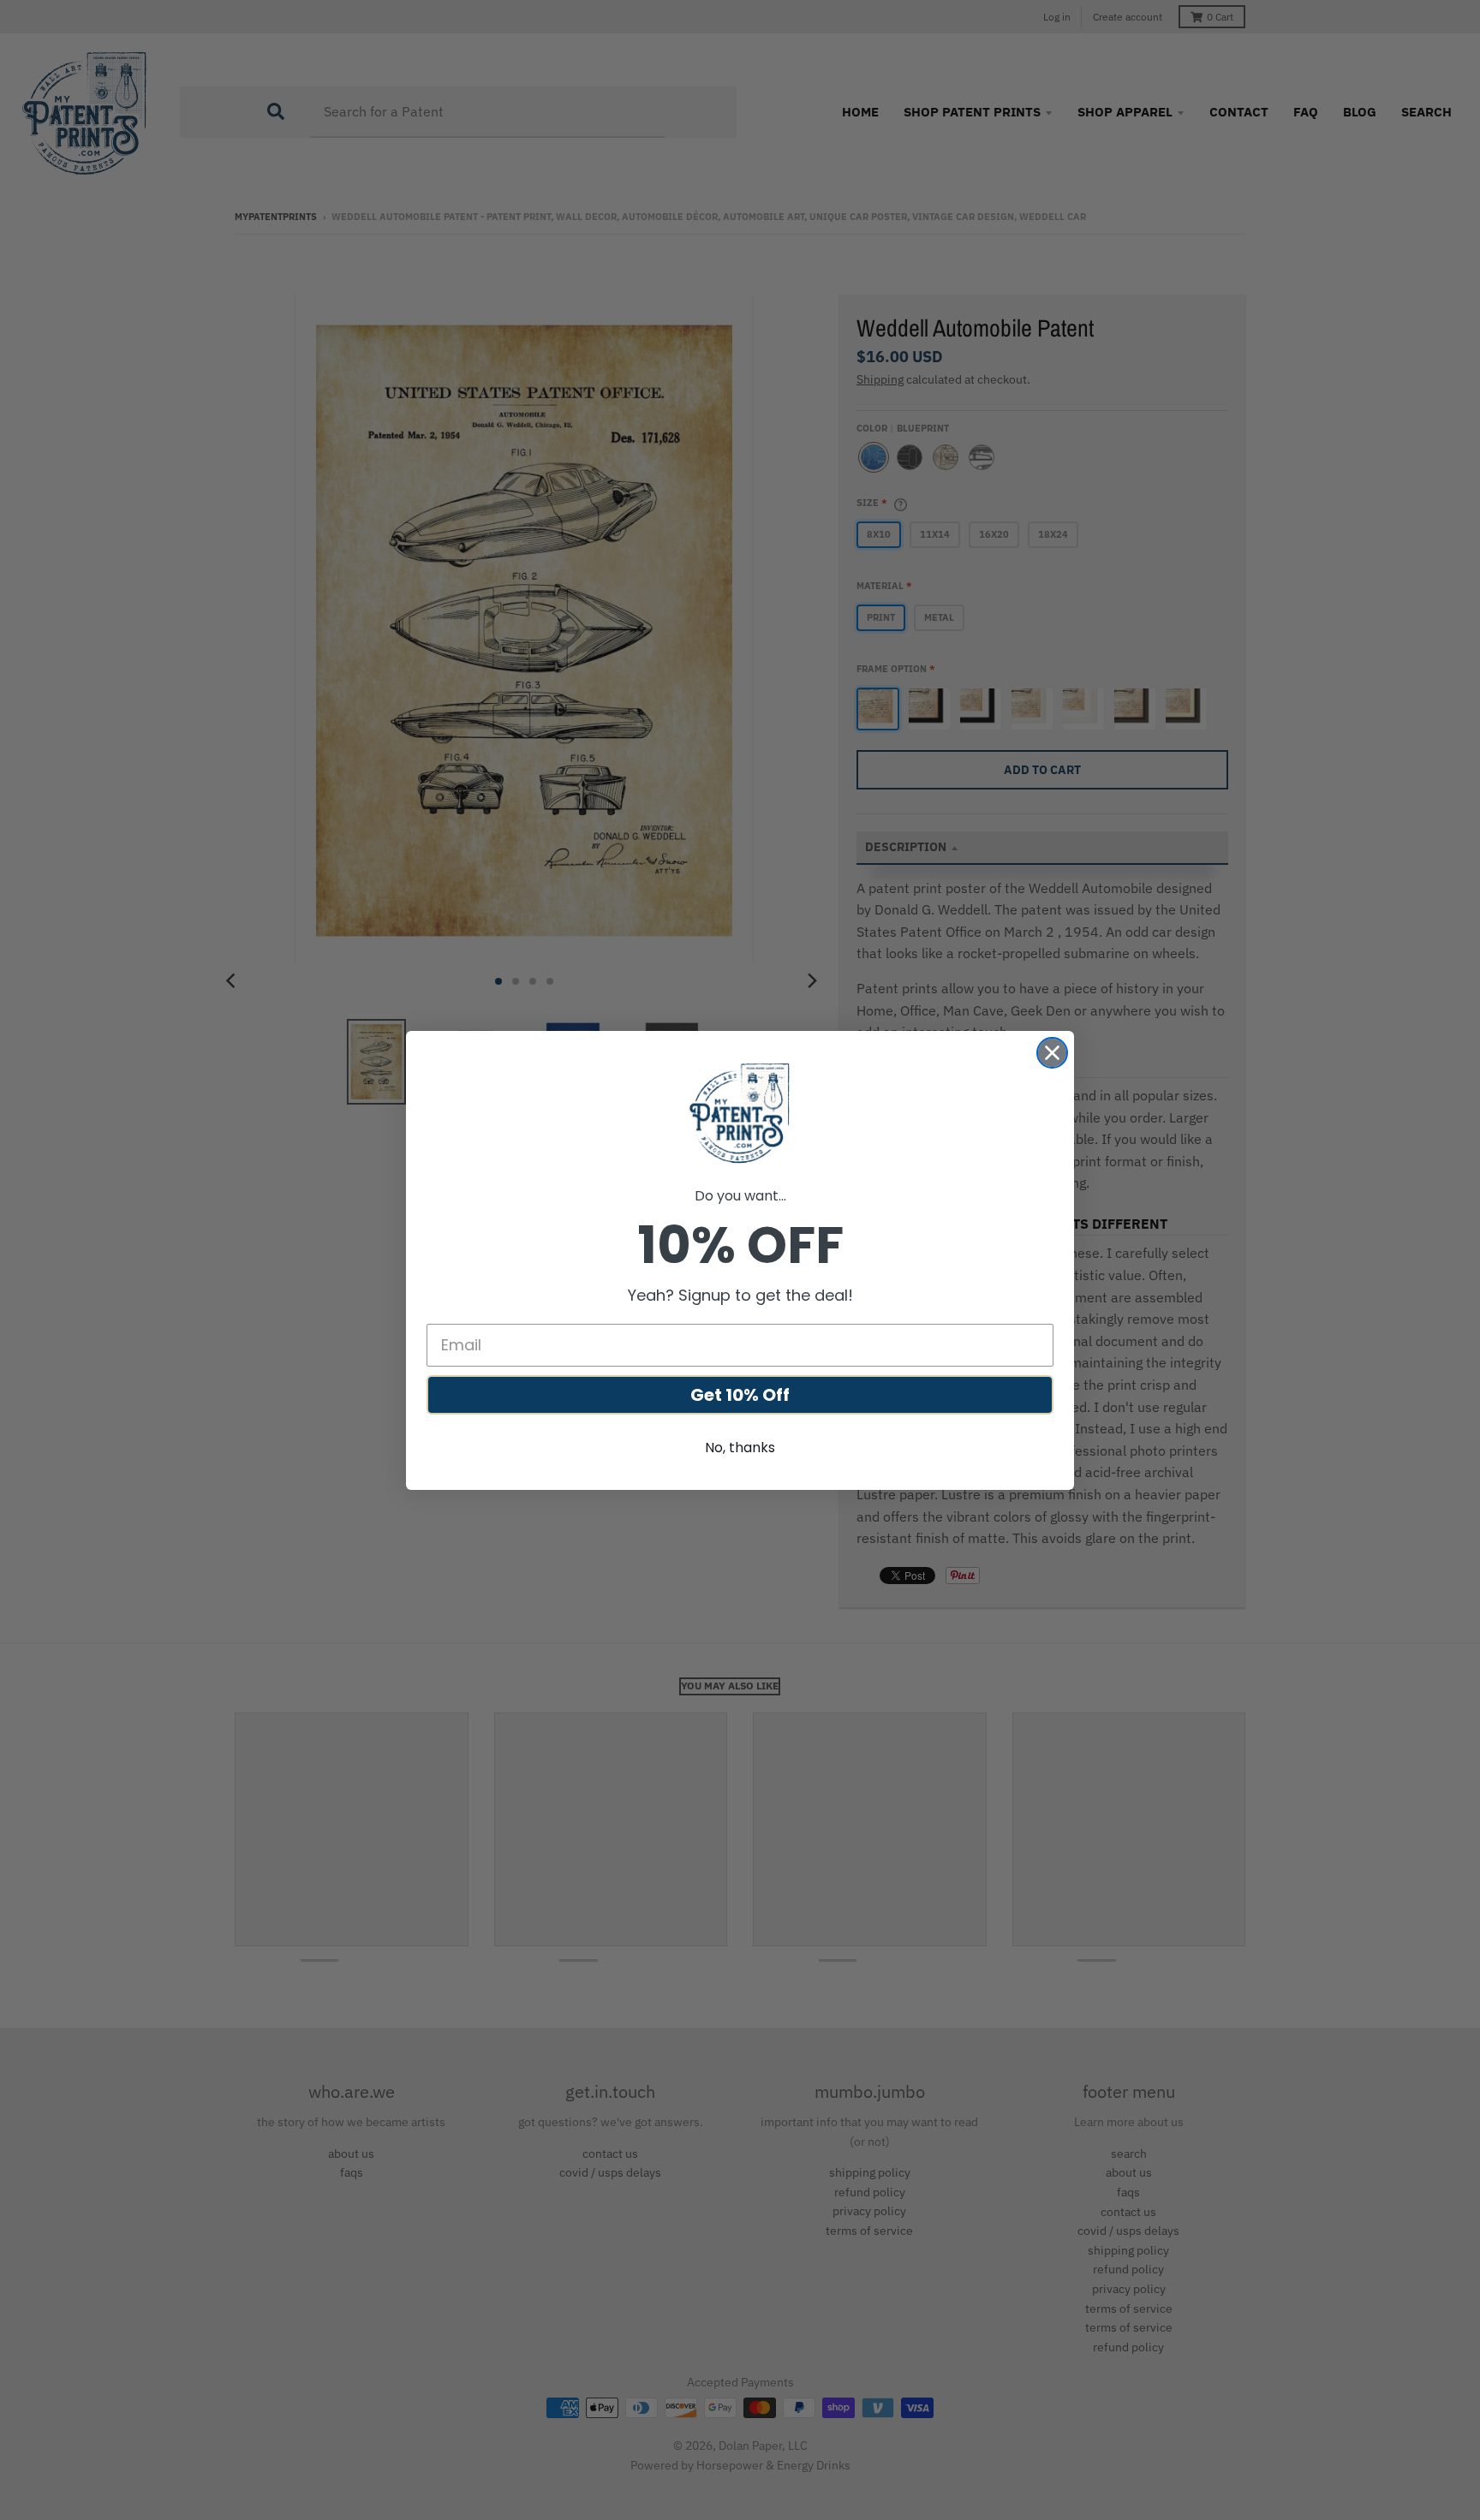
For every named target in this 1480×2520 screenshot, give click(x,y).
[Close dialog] (1052, 1053)
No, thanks (740, 1448)
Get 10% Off (740, 1395)
